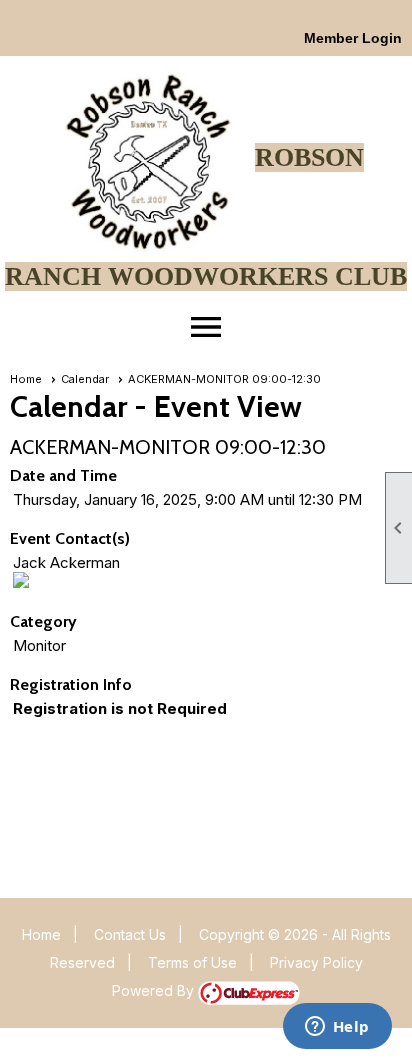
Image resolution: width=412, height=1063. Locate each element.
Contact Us (130, 934)
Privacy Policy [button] (316, 962)
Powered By (155, 990)
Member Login (353, 38)
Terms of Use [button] (192, 962)
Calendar (85, 379)
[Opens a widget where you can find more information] (337, 1028)
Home (26, 379)
